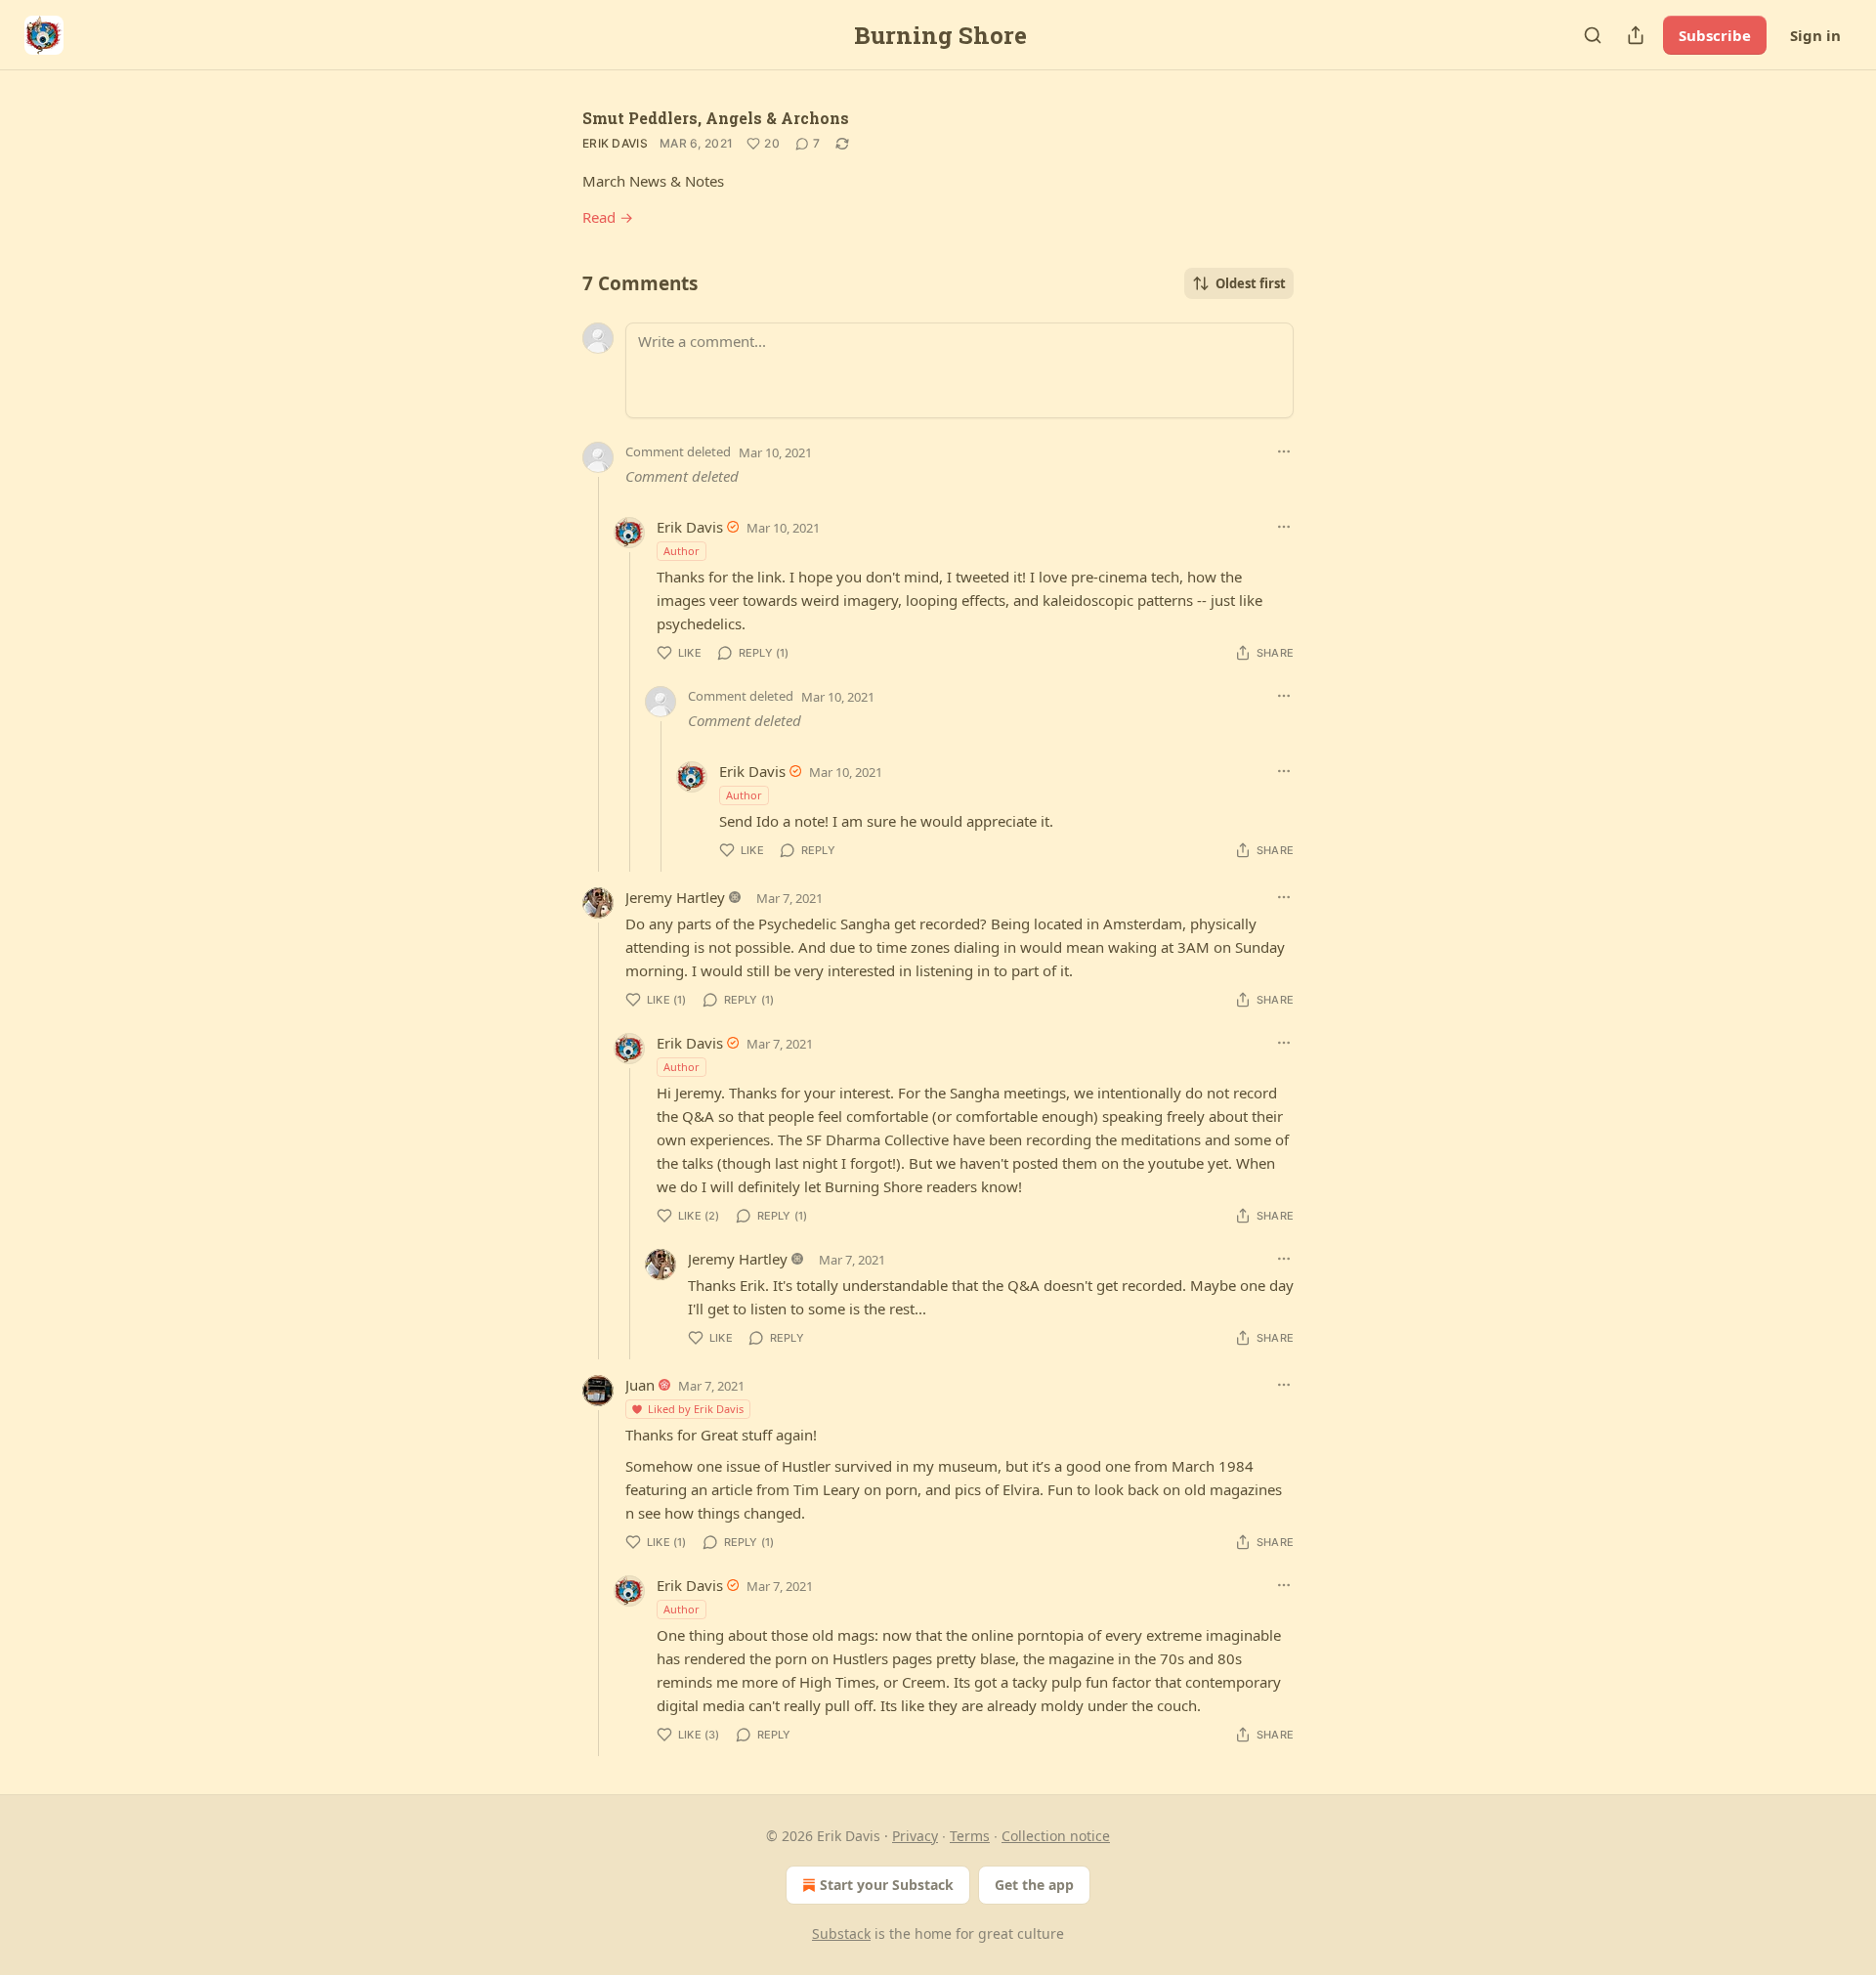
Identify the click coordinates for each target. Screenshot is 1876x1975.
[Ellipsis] (1284, 451)
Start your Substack (887, 1885)
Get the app (1034, 1885)
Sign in (1815, 35)
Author (682, 551)
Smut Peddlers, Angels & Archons (716, 118)
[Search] (1593, 35)
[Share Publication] (1636, 35)
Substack (841, 1933)
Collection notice (1056, 1836)
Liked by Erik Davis (696, 1409)
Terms (970, 1836)
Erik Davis (615, 143)
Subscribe (1715, 35)
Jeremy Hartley (675, 897)
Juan (640, 1385)
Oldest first (1251, 283)
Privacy (915, 1836)
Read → (608, 217)
